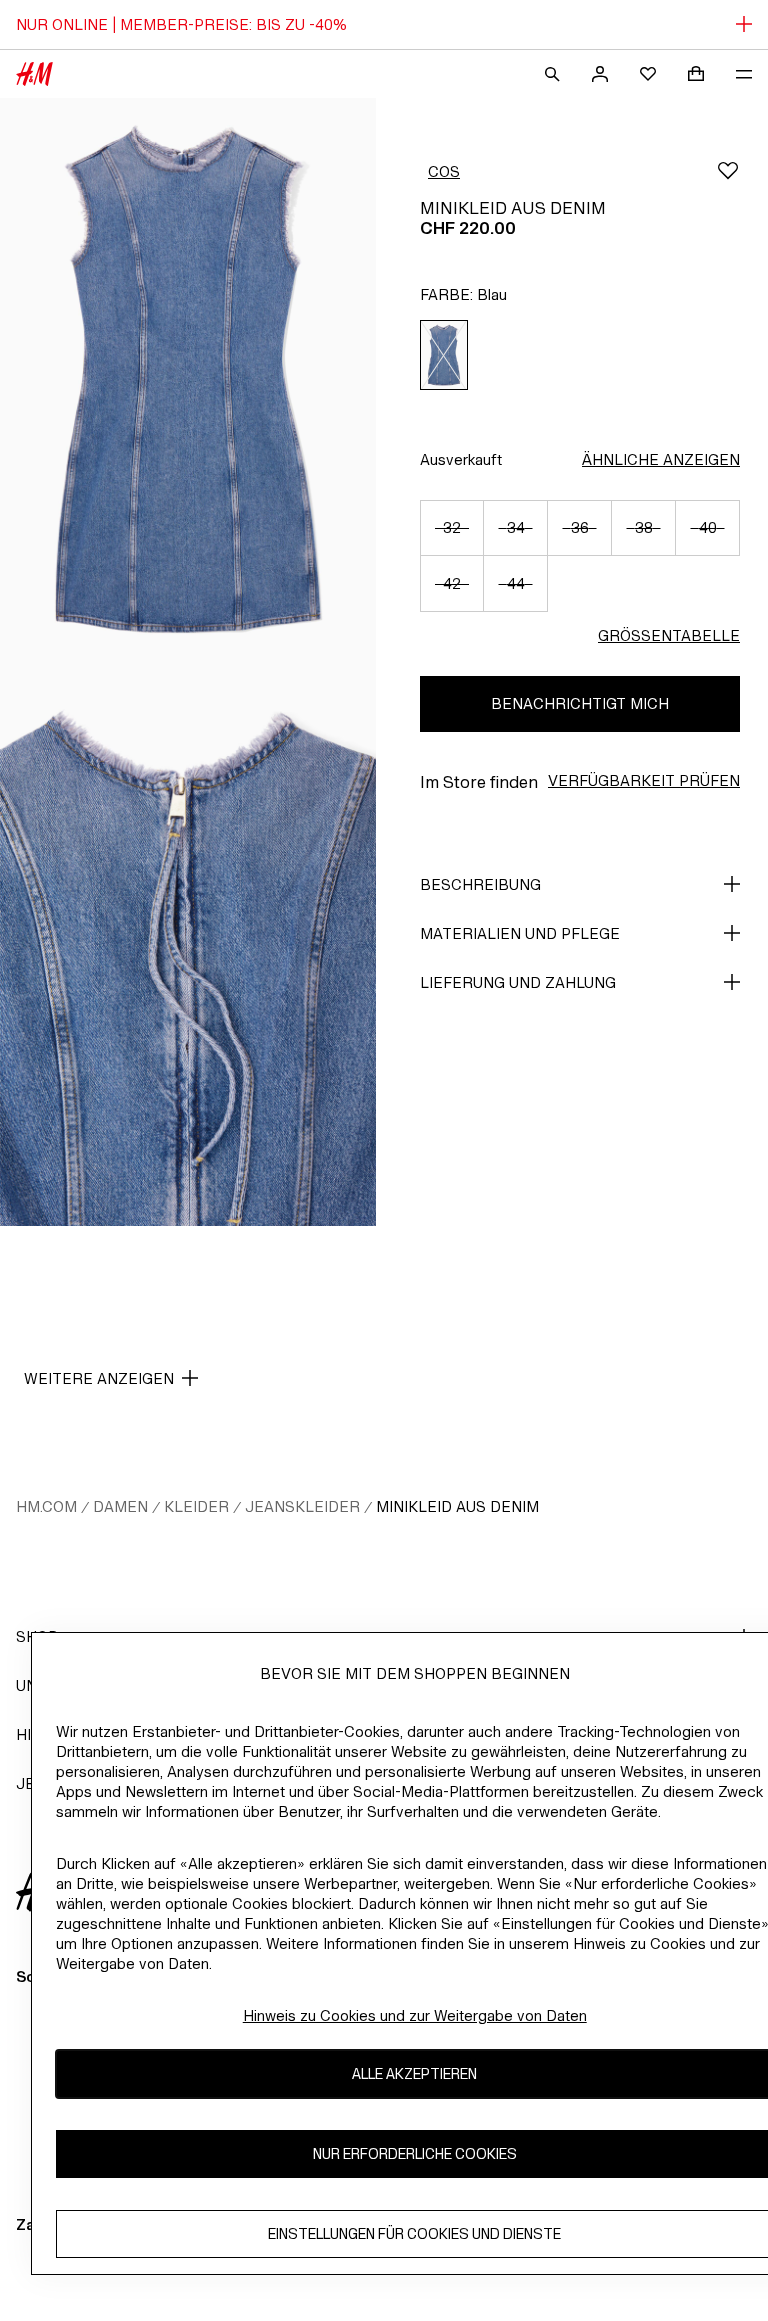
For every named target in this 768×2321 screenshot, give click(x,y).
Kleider (196, 1506)
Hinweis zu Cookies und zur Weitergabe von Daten (415, 2015)
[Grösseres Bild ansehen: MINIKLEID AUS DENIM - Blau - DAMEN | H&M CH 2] (188, 944)
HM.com (46, 1506)
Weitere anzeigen (99, 1378)
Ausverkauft (461, 459)
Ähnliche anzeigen (661, 459)
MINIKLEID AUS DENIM (457, 1506)
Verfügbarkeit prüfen (644, 780)
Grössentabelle (669, 635)
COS (444, 171)
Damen (120, 1506)
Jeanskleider (302, 1506)
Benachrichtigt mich (580, 703)
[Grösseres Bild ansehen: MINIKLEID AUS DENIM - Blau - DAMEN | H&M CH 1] (188, 380)
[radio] (444, 355)
